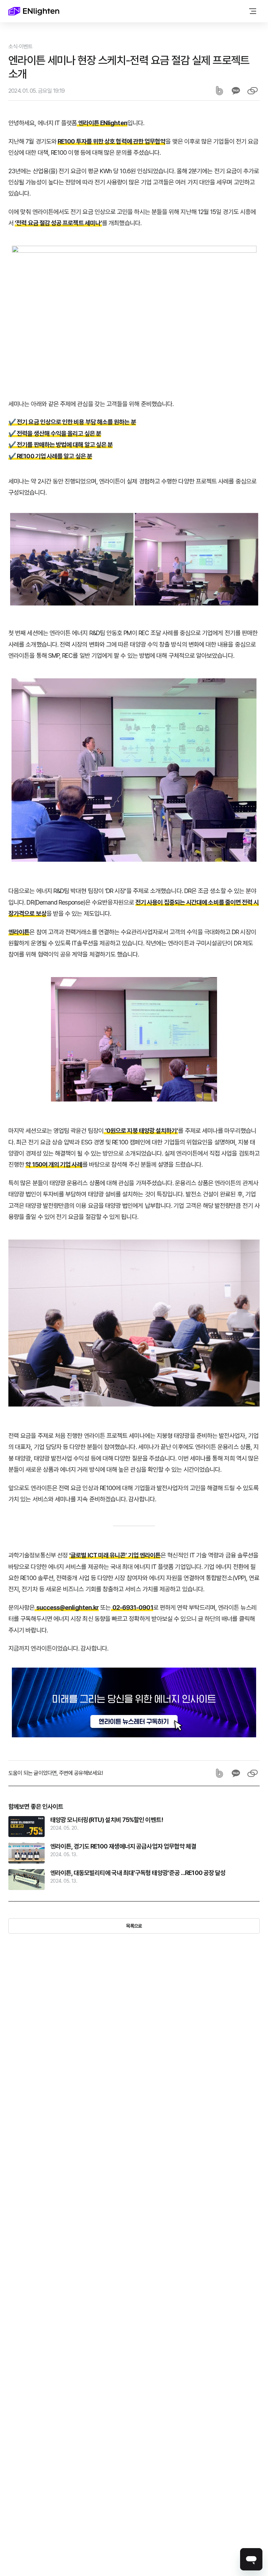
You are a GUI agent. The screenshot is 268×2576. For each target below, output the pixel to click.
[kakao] (236, 91)
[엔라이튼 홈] (34, 11)
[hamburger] (253, 11)
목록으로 (134, 1926)
